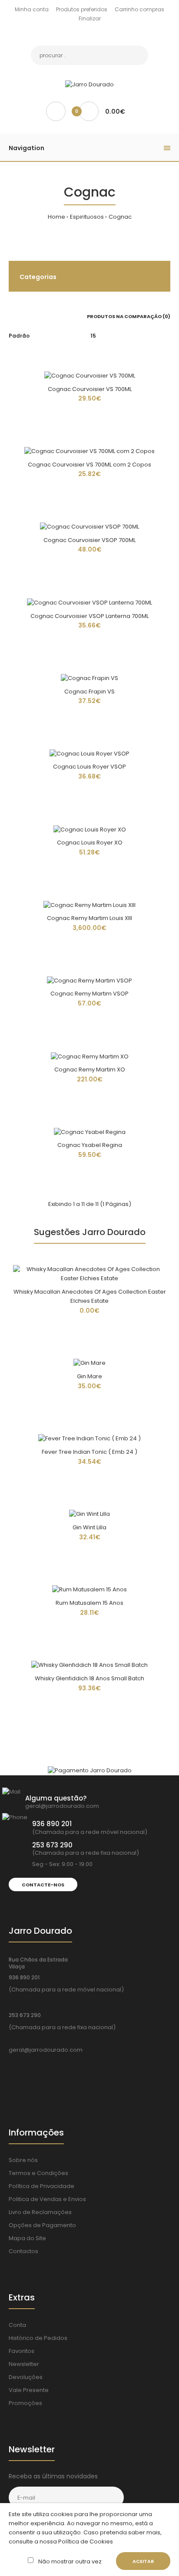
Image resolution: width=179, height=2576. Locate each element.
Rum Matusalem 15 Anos (89, 1603)
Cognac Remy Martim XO (90, 1069)
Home (56, 217)
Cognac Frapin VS (89, 692)
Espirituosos (87, 217)
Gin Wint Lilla (89, 1527)
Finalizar (90, 18)
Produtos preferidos (82, 9)
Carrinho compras (139, 9)
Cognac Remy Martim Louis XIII (89, 918)
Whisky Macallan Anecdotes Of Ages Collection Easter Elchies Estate (90, 1296)
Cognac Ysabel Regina (90, 1145)
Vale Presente (29, 2390)
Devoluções (26, 2377)
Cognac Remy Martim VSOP (89, 994)
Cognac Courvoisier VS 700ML (90, 389)
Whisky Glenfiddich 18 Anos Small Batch (89, 1678)
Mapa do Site (27, 2238)
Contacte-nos (43, 1885)
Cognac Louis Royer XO (90, 843)
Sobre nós (23, 2160)
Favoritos (22, 2351)
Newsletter (24, 2364)
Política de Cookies (85, 2541)
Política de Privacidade (41, 2186)
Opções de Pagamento (42, 2225)
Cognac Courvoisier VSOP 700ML (89, 540)
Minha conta (32, 9)
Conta (17, 2325)
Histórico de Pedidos (38, 2338)
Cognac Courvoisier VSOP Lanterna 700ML (89, 616)
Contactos (23, 2251)
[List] (23, 316)
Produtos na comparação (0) (129, 316)
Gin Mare (89, 1376)
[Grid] (11, 316)
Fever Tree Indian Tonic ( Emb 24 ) (89, 1452)
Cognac (120, 217)
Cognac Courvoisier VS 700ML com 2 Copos (89, 465)
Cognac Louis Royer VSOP (89, 767)
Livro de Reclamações (40, 2212)
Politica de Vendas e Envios (47, 2199)
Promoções (25, 2403)
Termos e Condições (38, 2173)
